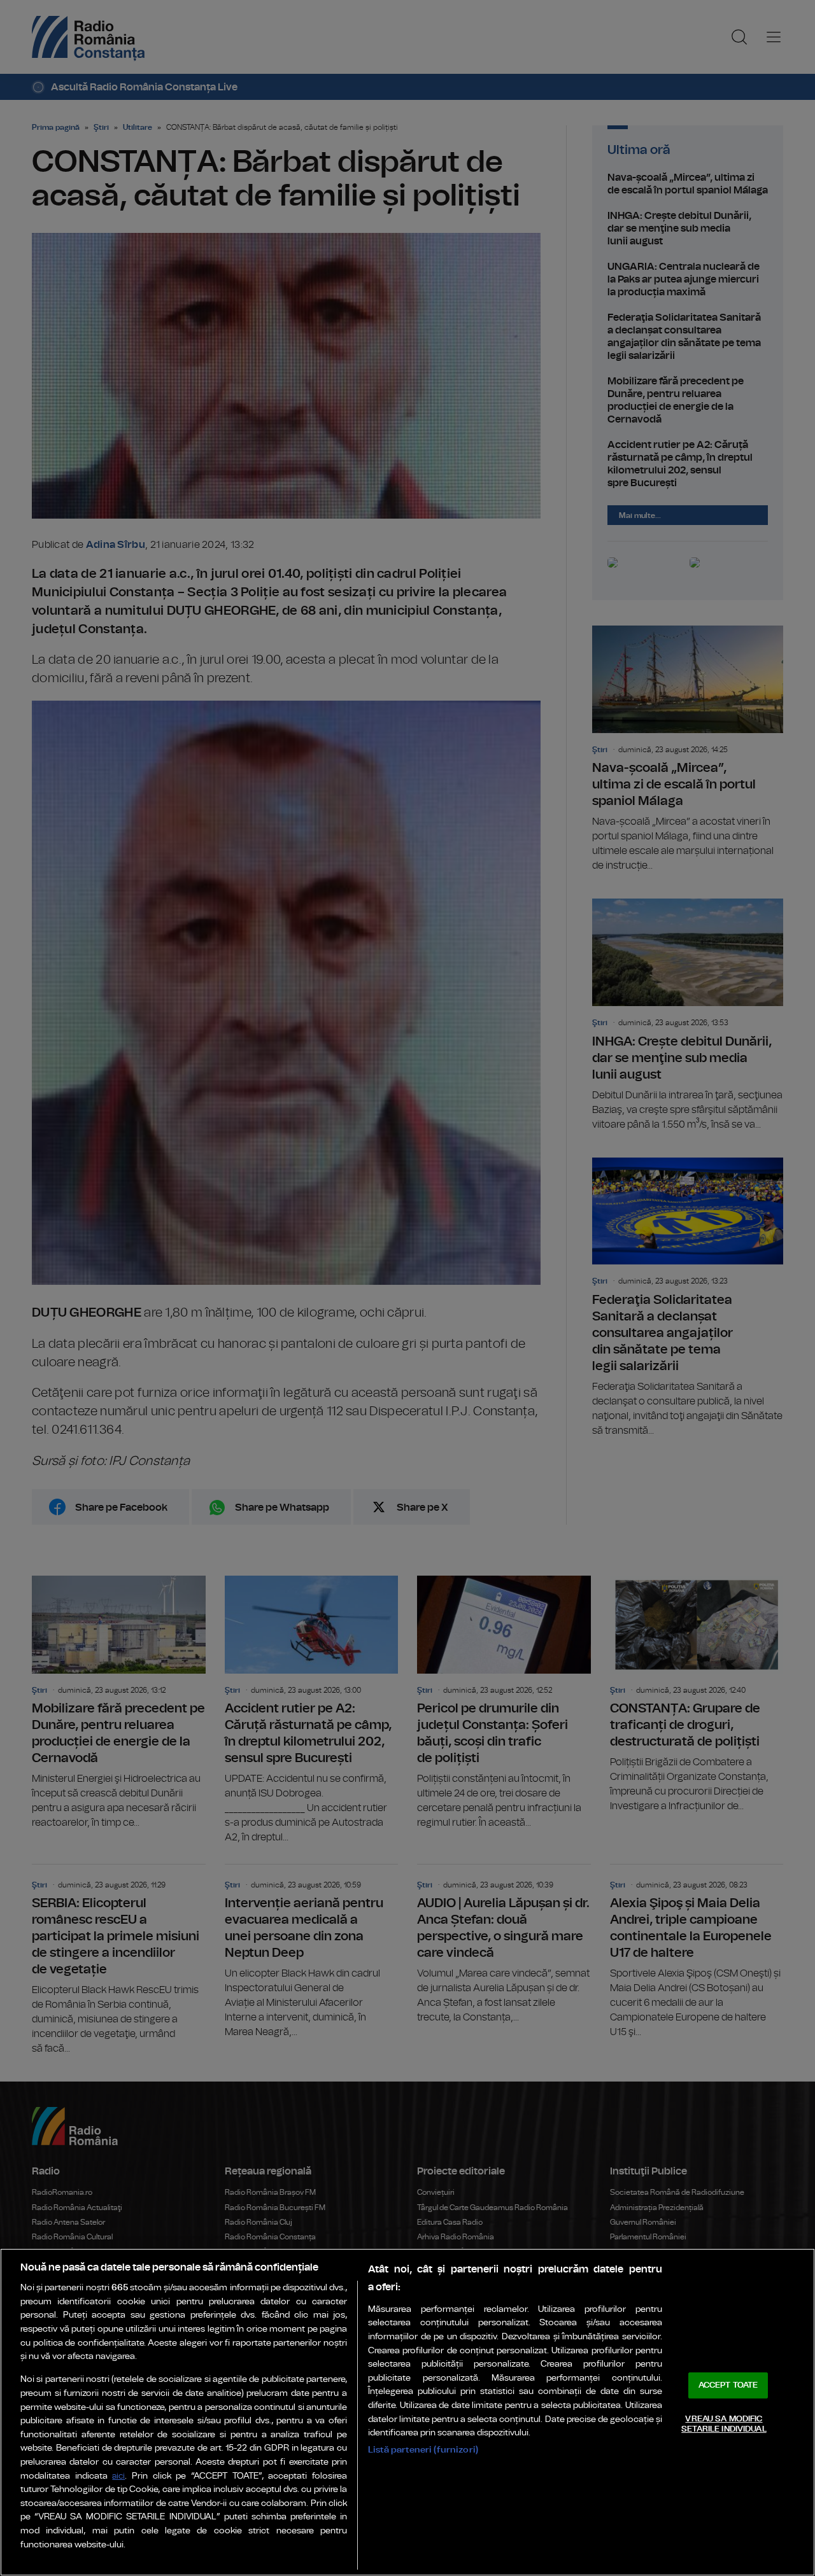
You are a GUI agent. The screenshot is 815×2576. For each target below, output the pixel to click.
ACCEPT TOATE (728, 2385)
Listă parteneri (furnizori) (423, 2450)
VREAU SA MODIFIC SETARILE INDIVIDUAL (724, 2424)
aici (118, 2476)
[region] (407, 2412)
